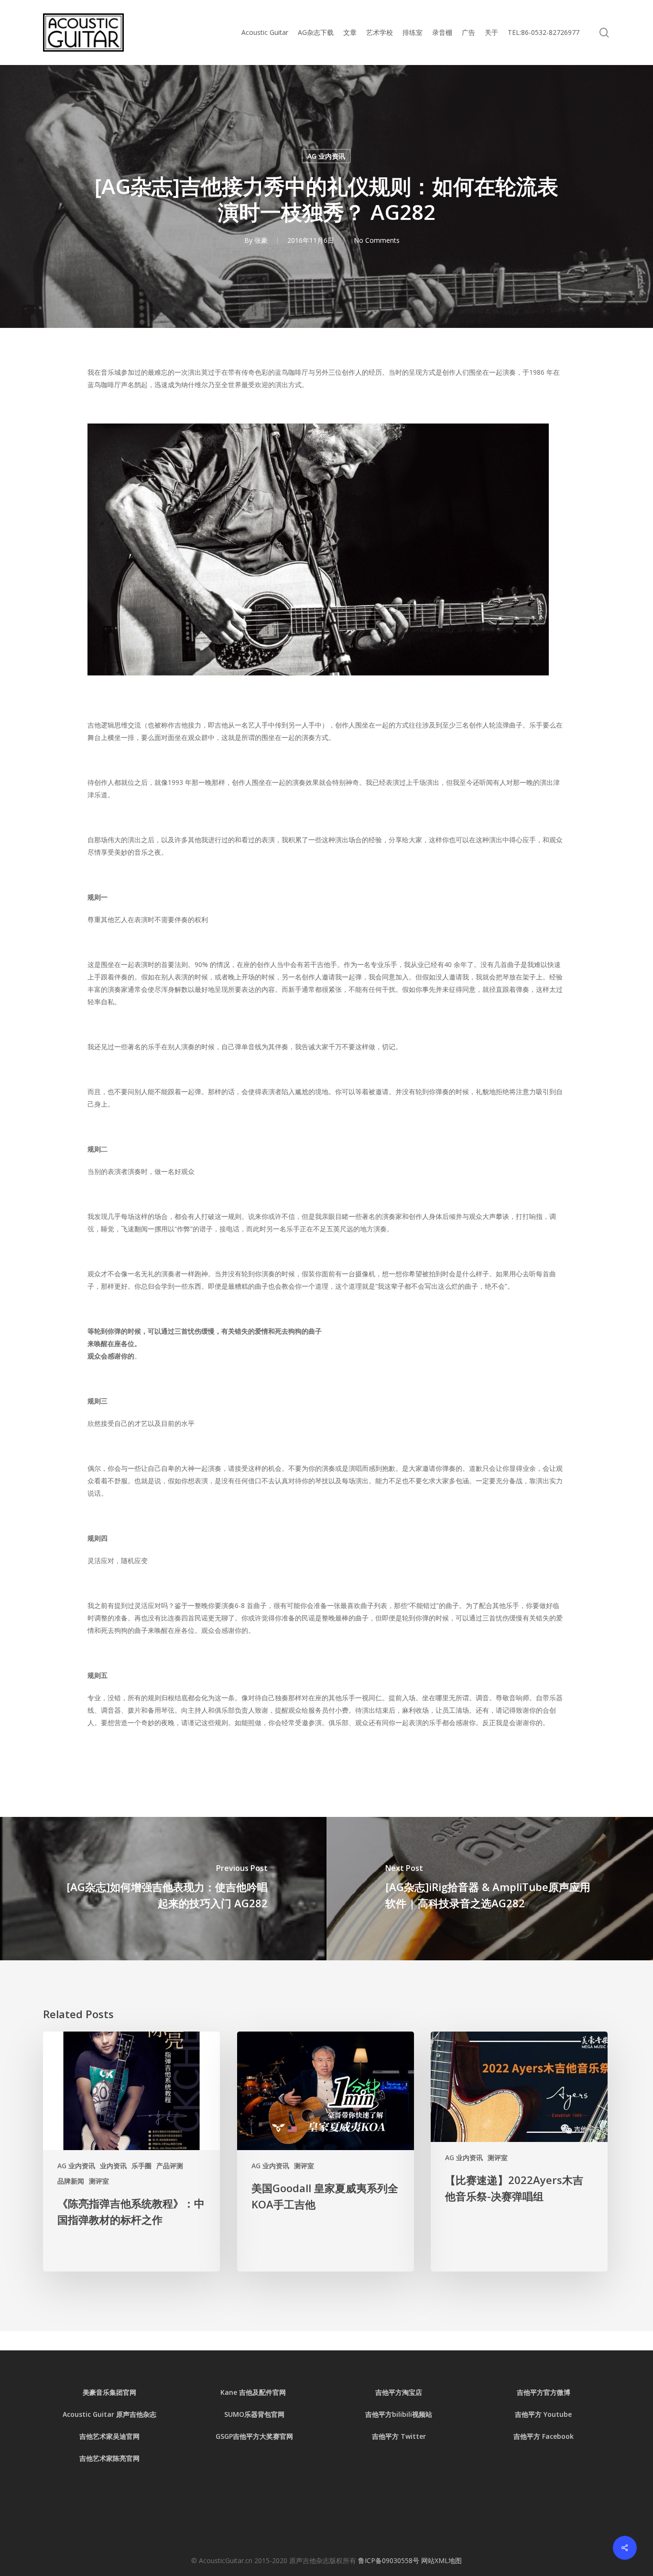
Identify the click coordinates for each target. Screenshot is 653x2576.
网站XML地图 (441, 2560)
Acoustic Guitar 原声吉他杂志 (109, 2414)
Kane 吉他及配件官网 (254, 2392)
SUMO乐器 (241, 2414)
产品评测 (170, 2166)
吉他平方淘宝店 (399, 2392)
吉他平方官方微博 (544, 2392)
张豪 (261, 240)
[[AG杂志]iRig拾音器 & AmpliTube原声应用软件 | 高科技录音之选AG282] (490, 1889)
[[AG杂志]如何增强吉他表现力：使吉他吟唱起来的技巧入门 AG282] (163, 1889)
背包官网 (271, 2414)
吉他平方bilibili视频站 (399, 2414)
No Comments (377, 240)
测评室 (99, 2181)
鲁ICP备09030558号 (390, 2560)
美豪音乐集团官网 (109, 2392)
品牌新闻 (71, 2181)
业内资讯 (113, 2166)
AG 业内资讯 (326, 156)
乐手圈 (141, 2166)
